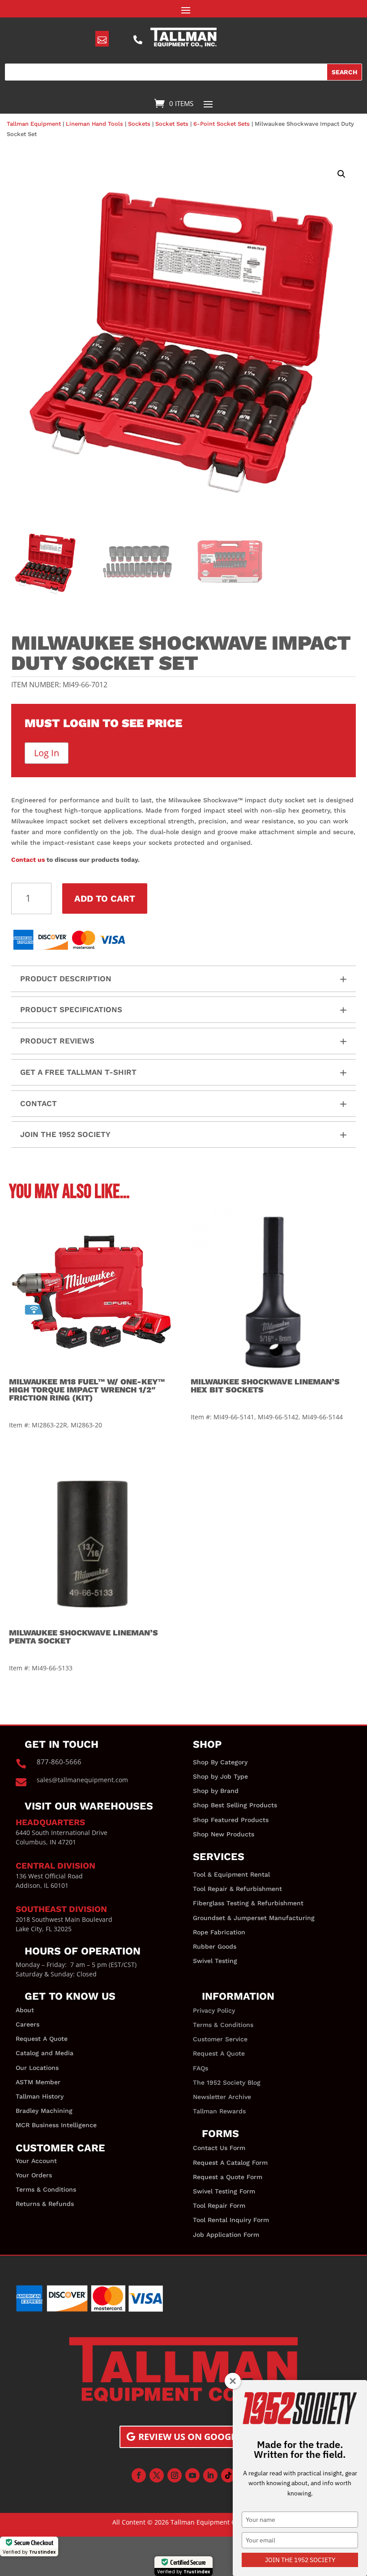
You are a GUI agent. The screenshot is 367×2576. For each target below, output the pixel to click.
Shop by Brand (216, 1791)
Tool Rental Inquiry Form (231, 2220)
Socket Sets (172, 124)
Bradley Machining (44, 2111)
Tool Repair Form (219, 2206)
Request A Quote (42, 2039)
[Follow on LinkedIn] (210, 2475)
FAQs (201, 2068)
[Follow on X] (157, 2475)
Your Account (36, 2161)
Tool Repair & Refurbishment (237, 1889)
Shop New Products (224, 1834)
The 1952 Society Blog (227, 2082)
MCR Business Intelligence (56, 2125)
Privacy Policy (214, 2010)
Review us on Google (190, 2437)
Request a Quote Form (228, 2177)
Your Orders (34, 2175)
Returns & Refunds (45, 2204)
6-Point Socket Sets (222, 124)
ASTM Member (38, 2082)
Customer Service (220, 2039)
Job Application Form (226, 2235)
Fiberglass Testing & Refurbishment (248, 1903)
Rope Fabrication (219, 1932)
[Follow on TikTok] (228, 2475)
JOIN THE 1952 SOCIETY (300, 2560)
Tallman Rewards (219, 2111)
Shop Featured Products (231, 1820)
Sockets (139, 124)
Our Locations (37, 2068)
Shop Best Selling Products (235, 1805)
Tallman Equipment (34, 124)
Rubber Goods (215, 1946)
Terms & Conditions (46, 2189)
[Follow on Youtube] (192, 2475)
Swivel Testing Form (224, 2191)
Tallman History (40, 2096)
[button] (341, 174)
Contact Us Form (219, 2148)
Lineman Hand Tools (94, 124)
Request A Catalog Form (230, 2163)
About (25, 2010)
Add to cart (105, 898)
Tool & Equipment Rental (231, 1874)
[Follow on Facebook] (139, 2475)
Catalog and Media (45, 2053)
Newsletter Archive (222, 2097)
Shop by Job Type (220, 1776)
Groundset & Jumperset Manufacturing (254, 1918)
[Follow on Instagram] (175, 2475)
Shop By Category (220, 1762)
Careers (28, 2024)
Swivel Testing (215, 1961)
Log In (47, 753)
